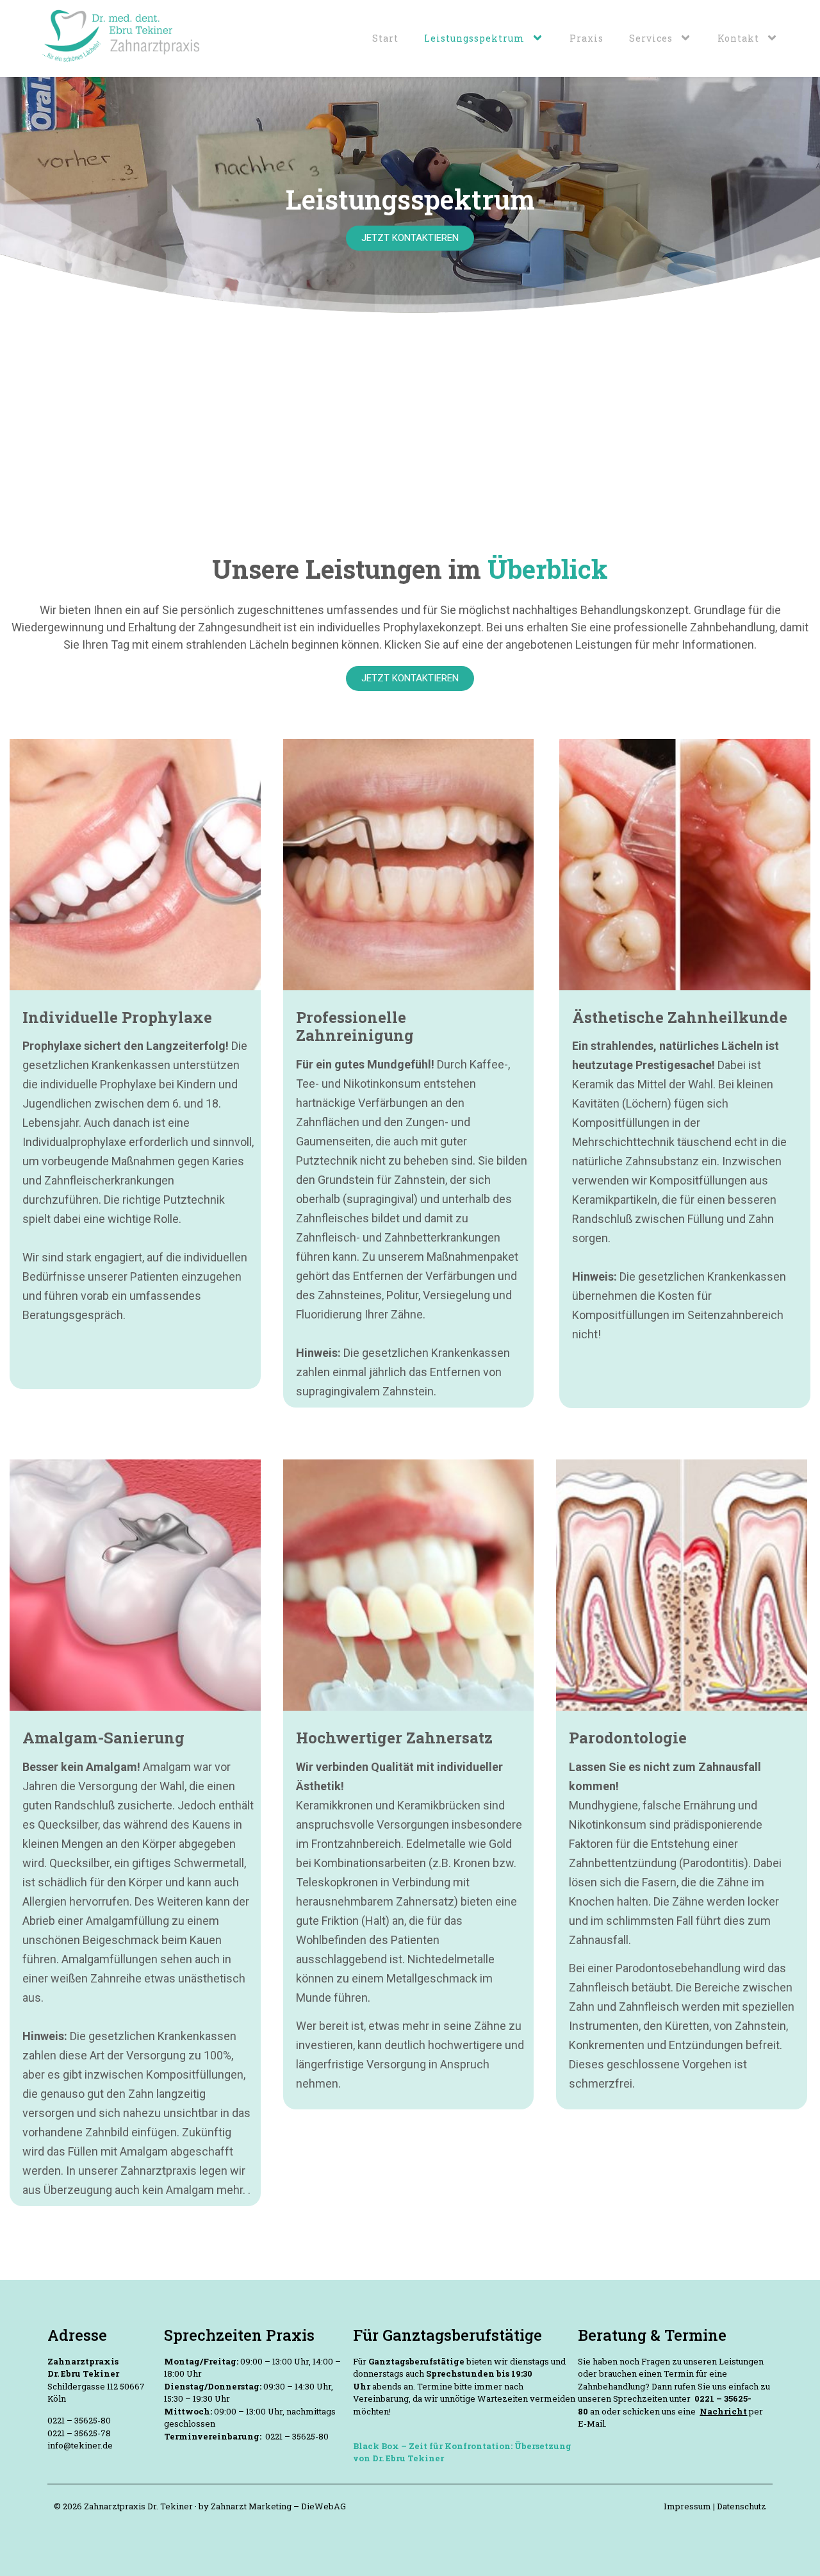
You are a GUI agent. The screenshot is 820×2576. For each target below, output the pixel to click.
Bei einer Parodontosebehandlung (655, 1968)
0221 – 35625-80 (79, 2420)
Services (651, 38)
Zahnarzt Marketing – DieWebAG (278, 2506)
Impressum (688, 2506)
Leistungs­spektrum (474, 38)
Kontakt (738, 38)
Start (385, 38)
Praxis (586, 38)
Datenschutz (742, 2506)
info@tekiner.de (80, 2445)
